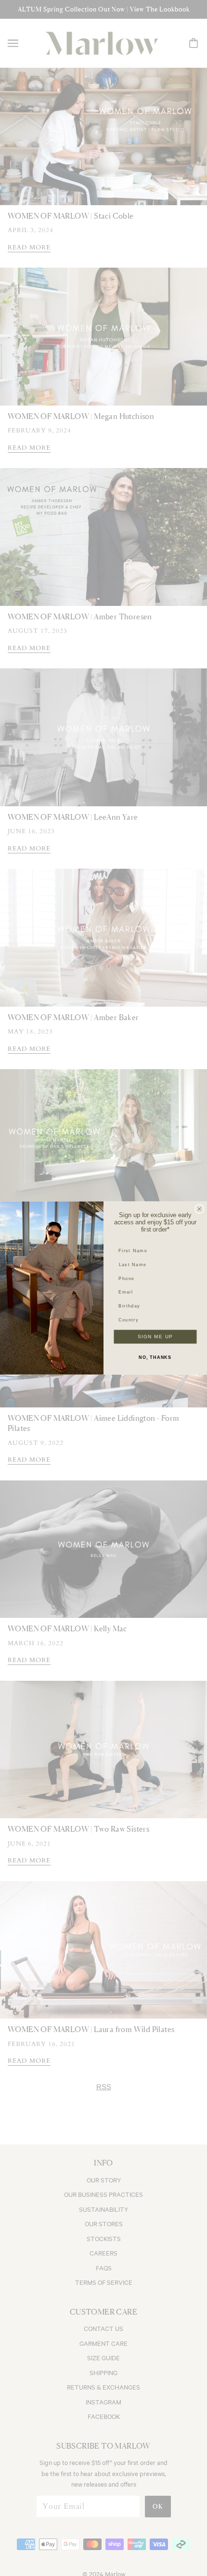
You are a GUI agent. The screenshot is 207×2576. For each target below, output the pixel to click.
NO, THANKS (155, 1357)
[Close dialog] (200, 1209)
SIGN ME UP (155, 1337)
